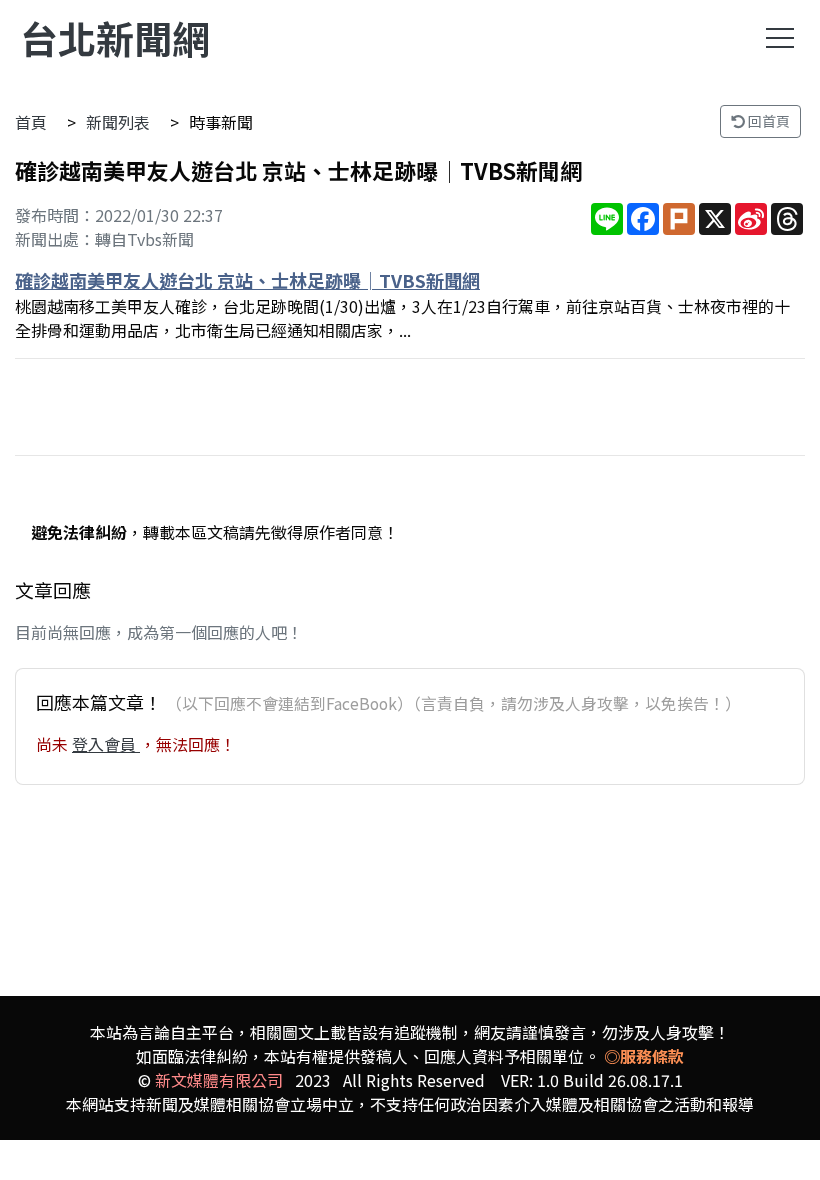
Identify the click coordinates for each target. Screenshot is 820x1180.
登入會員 (106, 744)
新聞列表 (118, 122)
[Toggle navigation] (780, 38)
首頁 (31, 122)
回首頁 (767, 121)
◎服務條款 (644, 1056)
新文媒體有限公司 (219, 1080)
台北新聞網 (115, 37)
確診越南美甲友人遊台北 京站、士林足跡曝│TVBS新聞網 (247, 280)
